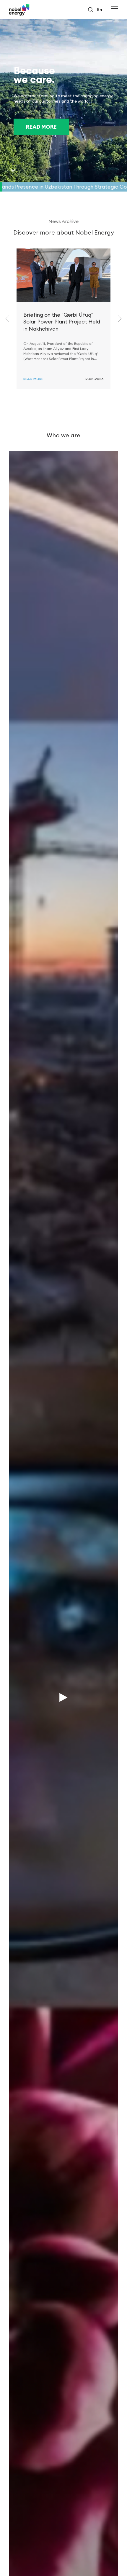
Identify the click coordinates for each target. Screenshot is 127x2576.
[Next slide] (120, 319)
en (100, 9)
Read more (41, 127)
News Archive (63, 221)
